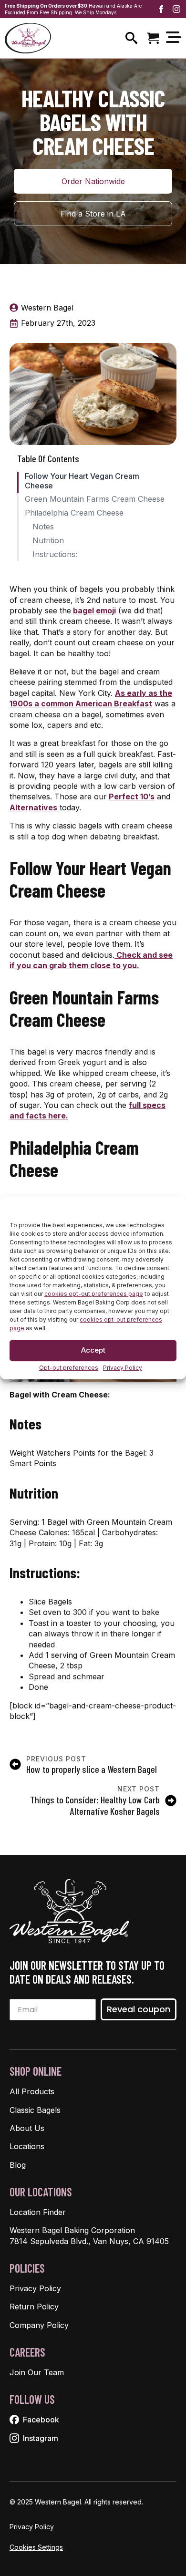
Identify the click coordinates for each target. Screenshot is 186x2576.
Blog (18, 2165)
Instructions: (55, 554)
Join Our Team (37, 2372)
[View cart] (153, 38)
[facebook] (161, 9)
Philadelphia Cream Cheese (74, 513)
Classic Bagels (35, 2110)
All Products (32, 2091)
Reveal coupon (139, 2009)
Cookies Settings (36, 2547)
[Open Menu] (174, 38)
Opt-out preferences (69, 1368)
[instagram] (176, 9)
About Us (27, 2128)
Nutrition (48, 541)
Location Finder (38, 2212)
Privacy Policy (123, 1368)
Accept (93, 1350)
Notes (43, 527)
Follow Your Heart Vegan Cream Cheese (82, 481)
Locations (27, 2146)
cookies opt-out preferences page (94, 1294)
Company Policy (39, 2325)
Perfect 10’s (132, 797)
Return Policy (34, 2307)
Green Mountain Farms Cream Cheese (95, 499)
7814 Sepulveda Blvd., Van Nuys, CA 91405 (89, 2241)
